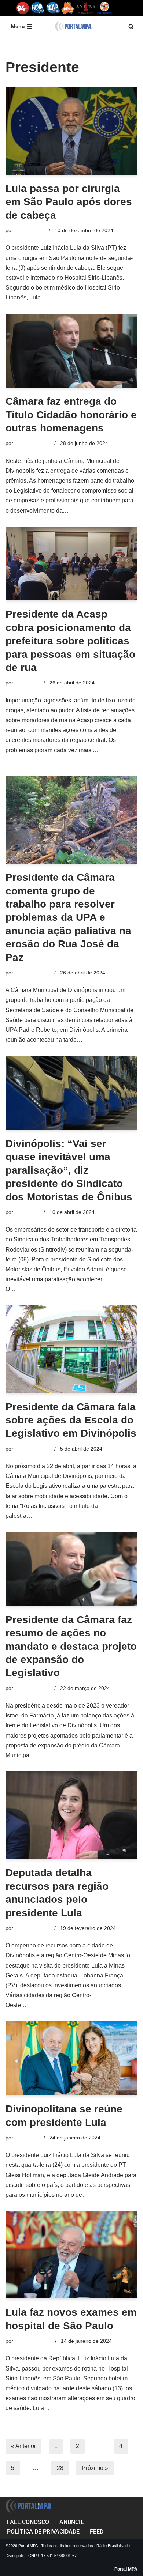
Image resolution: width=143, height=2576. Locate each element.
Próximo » (95, 2468)
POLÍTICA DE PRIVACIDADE (43, 2532)
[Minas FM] (68, 8)
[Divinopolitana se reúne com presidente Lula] (71, 2058)
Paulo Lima (28, 683)
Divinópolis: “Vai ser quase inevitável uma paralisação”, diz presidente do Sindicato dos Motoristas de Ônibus (69, 1170)
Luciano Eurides (33, 2341)
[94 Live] (23, 8)
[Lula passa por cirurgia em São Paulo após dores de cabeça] (71, 131)
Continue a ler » (69, 297)
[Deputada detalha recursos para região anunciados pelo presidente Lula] (71, 1815)
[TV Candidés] (104, 8)
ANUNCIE (72, 2522)
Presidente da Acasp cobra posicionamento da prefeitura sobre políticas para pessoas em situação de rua (70, 641)
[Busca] (131, 27)
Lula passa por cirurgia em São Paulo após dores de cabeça (69, 202)
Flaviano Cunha (33, 443)
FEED (97, 2532)
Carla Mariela (30, 230)
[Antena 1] (86, 8)
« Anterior (23, 2446)
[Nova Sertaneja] (53, 8)
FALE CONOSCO (28, 2522)
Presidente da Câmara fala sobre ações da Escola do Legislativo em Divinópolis (71, 1420)
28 (60, 2468)
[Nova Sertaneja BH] (38, 8)
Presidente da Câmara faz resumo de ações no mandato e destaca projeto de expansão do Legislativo (71, 1646)
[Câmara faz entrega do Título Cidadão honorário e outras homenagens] (71, 351)
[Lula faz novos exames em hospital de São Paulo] (71, 2255)
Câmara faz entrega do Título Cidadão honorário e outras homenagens (71, 415)
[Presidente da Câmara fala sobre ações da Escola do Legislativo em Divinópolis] (71, 1349)
